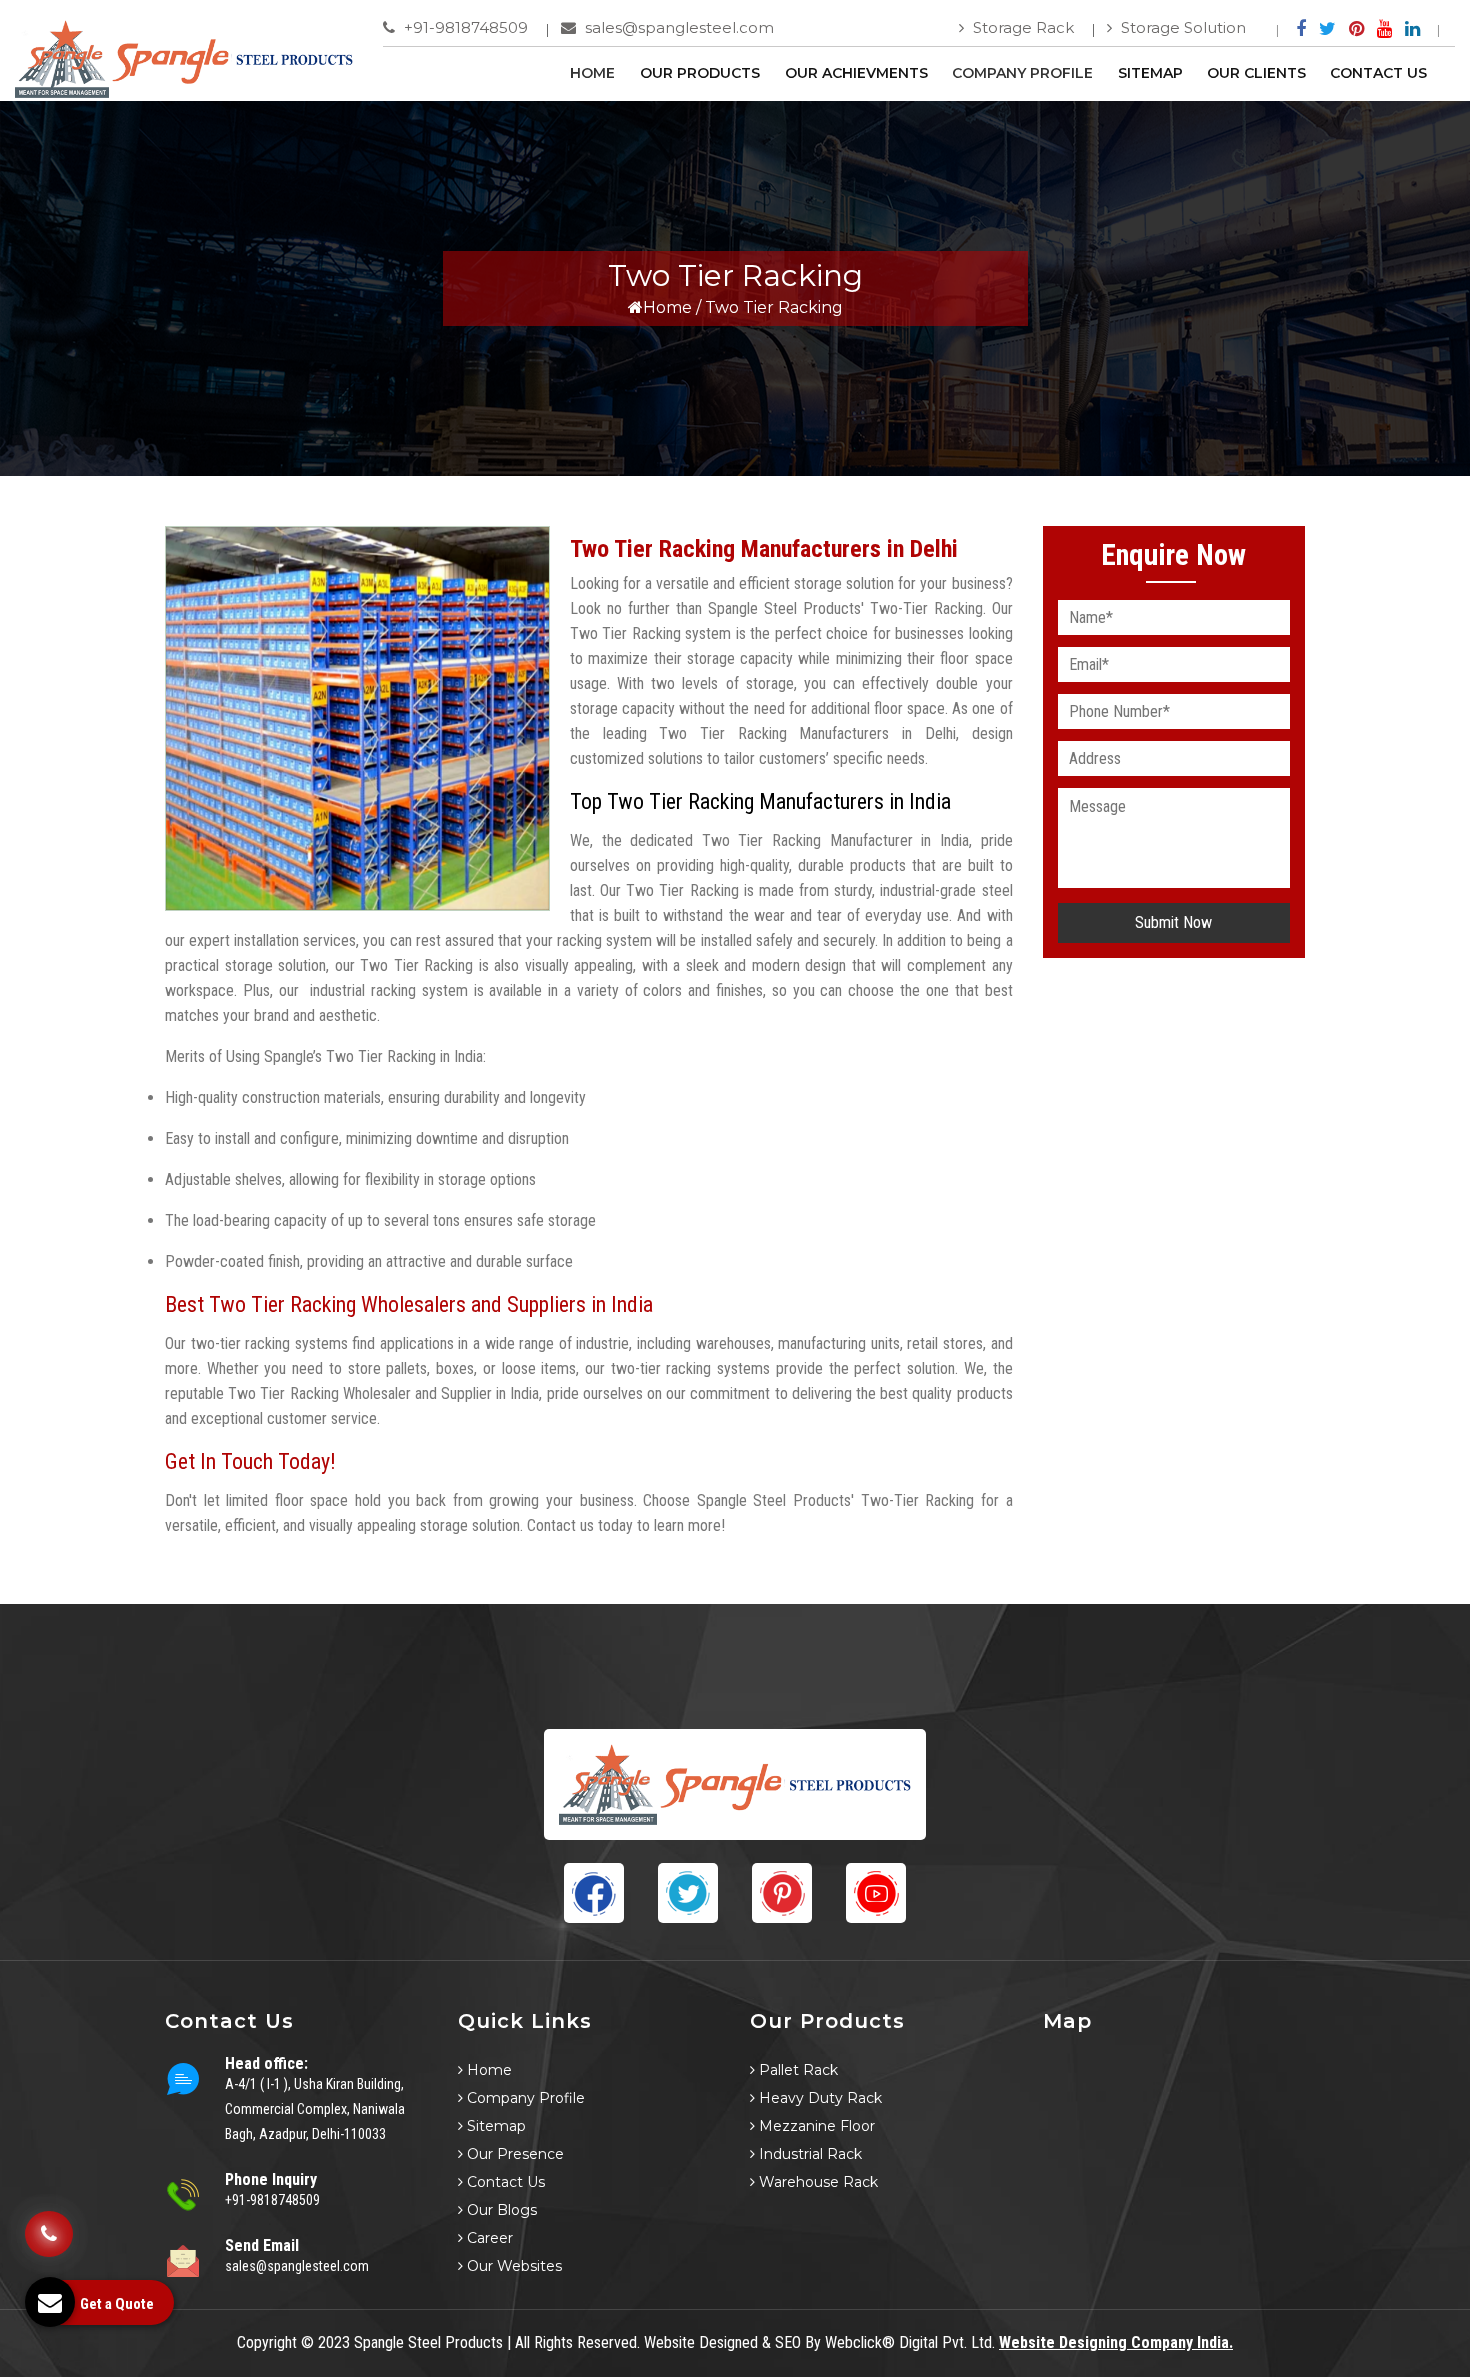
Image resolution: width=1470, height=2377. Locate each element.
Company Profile (1022, 73)
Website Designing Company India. (1116, 2342)
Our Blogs (500, 2210)
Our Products (700, 73)
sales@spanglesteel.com (677, 27)
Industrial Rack (808, 2154)
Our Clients (1256, 73)
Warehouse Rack (816, 2182)
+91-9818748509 (464, 27)
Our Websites (512, 2266)
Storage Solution (1181, 27)
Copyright (267, 2342)
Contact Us (1378, 73)
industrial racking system (389, 990)
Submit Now (1173, 922)
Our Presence (513, 2154)
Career (488, 2238)
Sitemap (1150, 73)
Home (592, 73)
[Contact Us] (49, 2227)
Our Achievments (856, 73)
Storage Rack (1021, 27)
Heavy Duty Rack (818, 2098)
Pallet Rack (796, 2070)
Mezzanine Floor (815, 2126)
